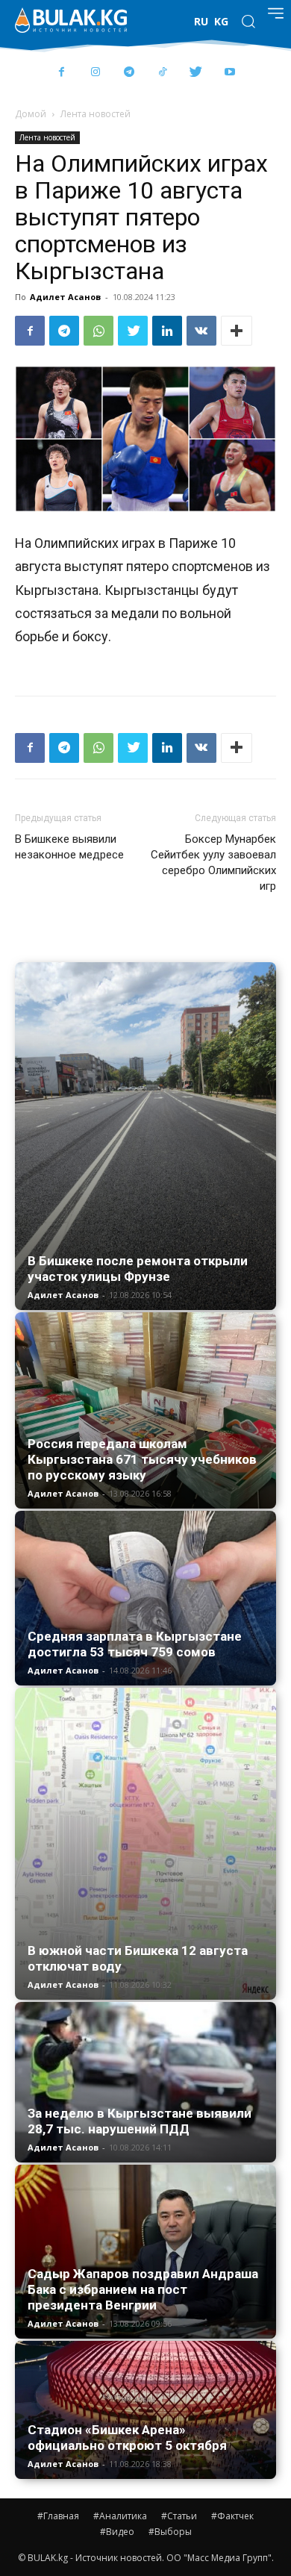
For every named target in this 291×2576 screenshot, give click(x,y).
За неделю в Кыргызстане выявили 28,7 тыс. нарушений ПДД (140, 2121)
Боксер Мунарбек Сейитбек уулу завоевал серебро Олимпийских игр (213, 863)
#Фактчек (232, 2516)
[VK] (201, 331)
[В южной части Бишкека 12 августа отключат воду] (145, 1844)
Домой (31, 114)
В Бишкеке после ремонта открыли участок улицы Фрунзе (138, 1269)
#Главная (58, 2516)
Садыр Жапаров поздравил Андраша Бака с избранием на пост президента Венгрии (143, 2289)
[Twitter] (196, 73)
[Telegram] (129, 73)
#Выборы (170, 2532)
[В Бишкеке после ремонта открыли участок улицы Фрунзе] (145, 1136)
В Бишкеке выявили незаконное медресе (69, 847)
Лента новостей (96, 114)
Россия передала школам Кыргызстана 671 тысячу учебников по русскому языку (142, 1459)
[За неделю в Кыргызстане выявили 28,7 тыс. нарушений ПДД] (145, 2082)
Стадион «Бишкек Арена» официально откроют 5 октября (127, 2438)
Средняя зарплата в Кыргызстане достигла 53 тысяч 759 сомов (135, 1644)
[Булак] (71, 20)
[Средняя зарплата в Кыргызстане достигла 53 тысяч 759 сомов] (145, 1599)
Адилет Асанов (65, 297)
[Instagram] (95, 73)
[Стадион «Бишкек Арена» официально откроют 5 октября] (145, 2410)
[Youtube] (229, 73)
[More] (237, 331)
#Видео (117, 2532)
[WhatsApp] (98, 331)
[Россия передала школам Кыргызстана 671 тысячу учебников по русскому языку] (145, 1410)
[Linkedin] (167, 331)
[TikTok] (162, 73)
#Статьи (179, 2516)
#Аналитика (120, 2516)
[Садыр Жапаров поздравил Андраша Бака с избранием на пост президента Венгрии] (145, 2252)
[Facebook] (62, 73)
